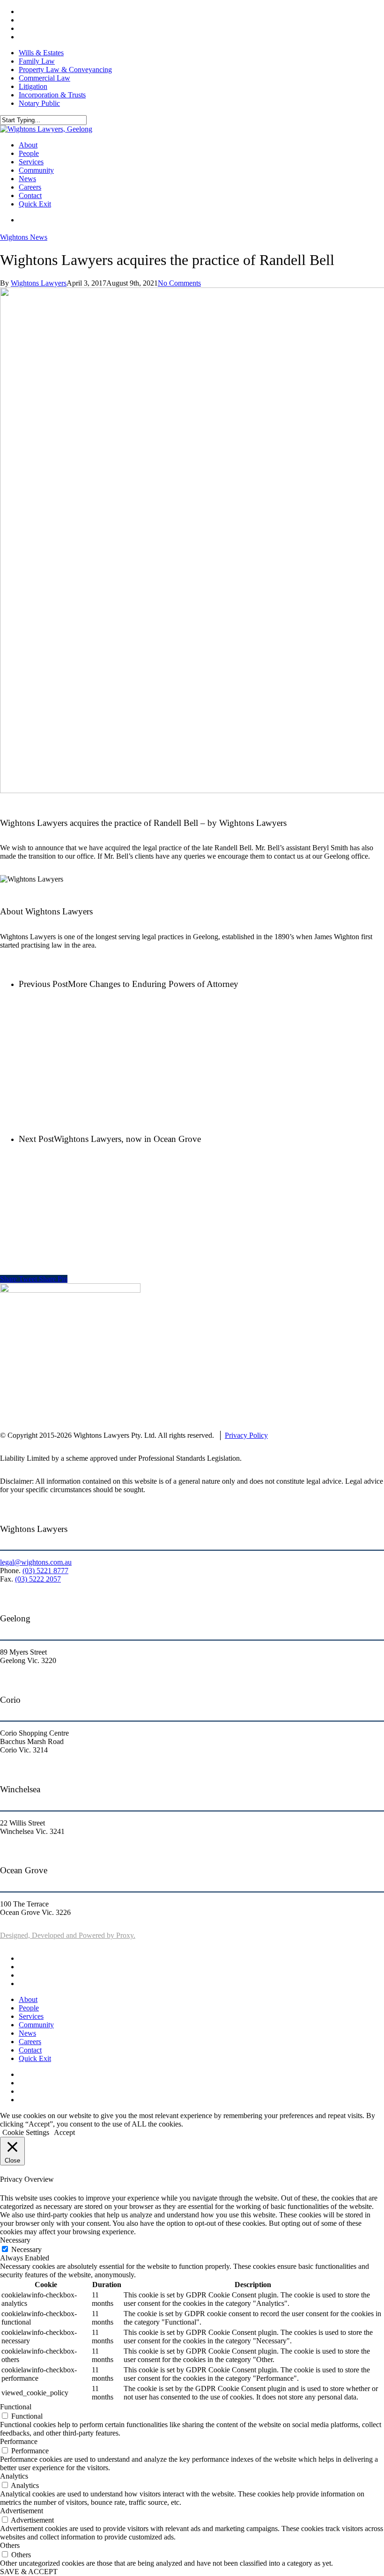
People (29, 2008)
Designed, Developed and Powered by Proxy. (68, 1935)
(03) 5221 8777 (45, 1571)
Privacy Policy (246, 1435)
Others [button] (10, 2545)
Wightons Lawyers (39, 283)
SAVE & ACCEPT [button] (29, 2572)
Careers (30, 2042)
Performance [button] (19, 2441)
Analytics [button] (14, 2476)
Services (31, 2016)
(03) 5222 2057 (38, 1579)
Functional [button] (16, 2407)
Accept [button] (64, 2132)
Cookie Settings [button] (26, 2132)
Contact (30, 2050)
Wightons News (24, 237)
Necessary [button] (15, 2240)
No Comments (179, 283)
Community (36, 2025)
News (27, 2033)
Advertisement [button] (22, 2511)
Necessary (26, 2249)
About (28, 1999)
